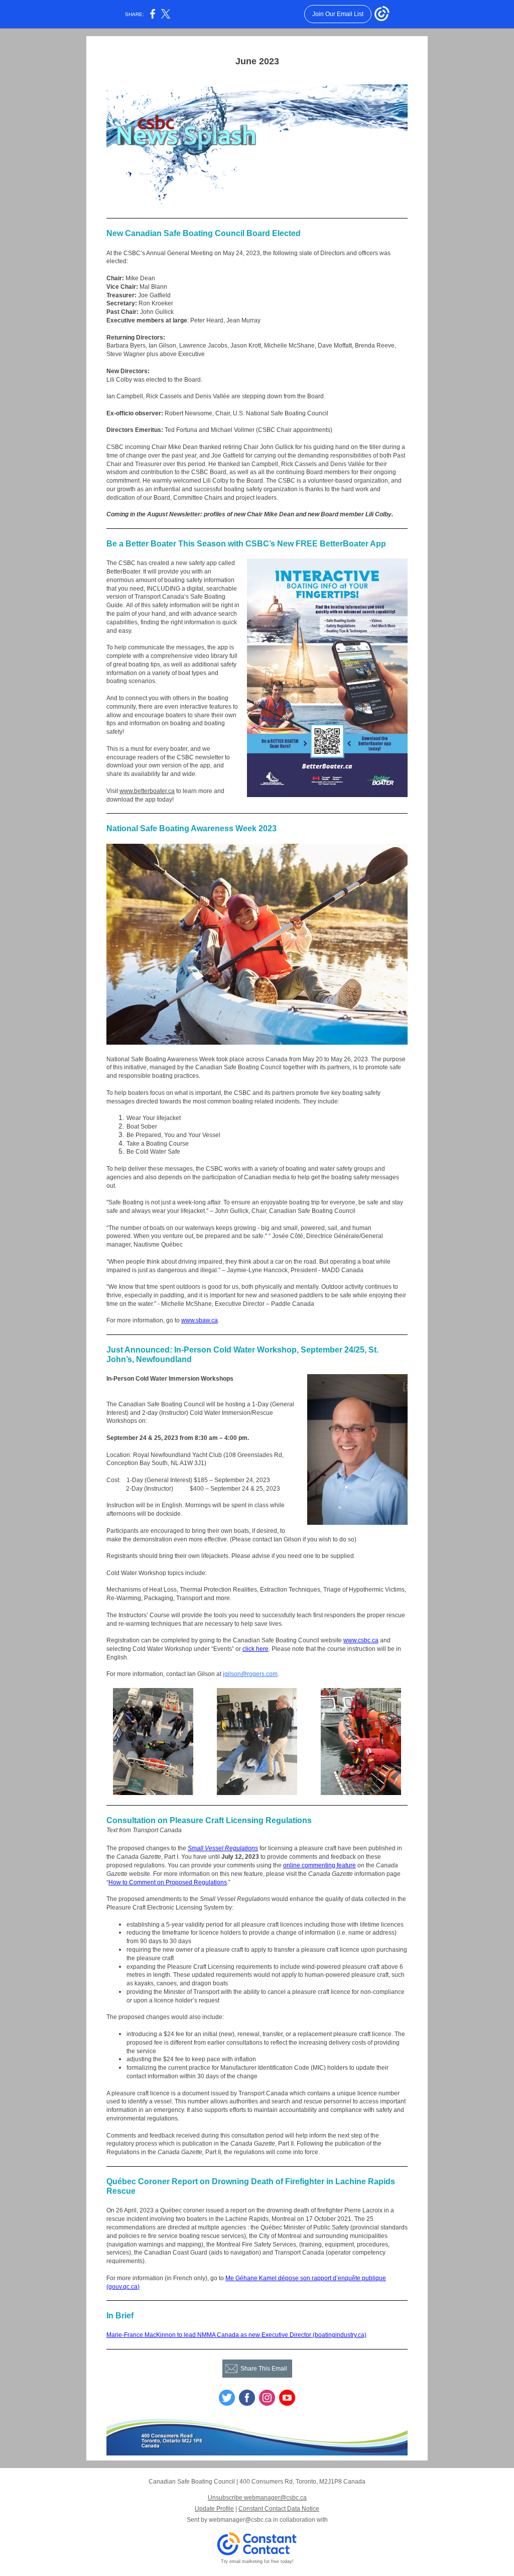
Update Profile (214, 2509)
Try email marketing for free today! (257, 2561)
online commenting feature (319, 1865)
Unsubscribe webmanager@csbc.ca (257, 2498)
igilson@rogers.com (250, 1674)
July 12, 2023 (241, 1857)
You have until (201, 1857)
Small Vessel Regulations (223, 1848)
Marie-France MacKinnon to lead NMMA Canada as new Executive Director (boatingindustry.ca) (236, 2335)
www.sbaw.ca (200, 1320)
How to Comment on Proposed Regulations (168, 1882)
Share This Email (264, 2369)
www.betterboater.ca (147, 791)
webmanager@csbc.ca (240, 2520)
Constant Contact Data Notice (279, 2509)
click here (255, 1649)
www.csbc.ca (361, 1640)
